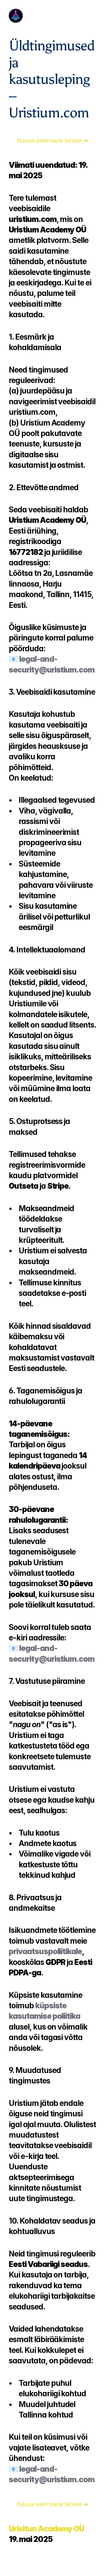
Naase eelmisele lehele (49, 141)
